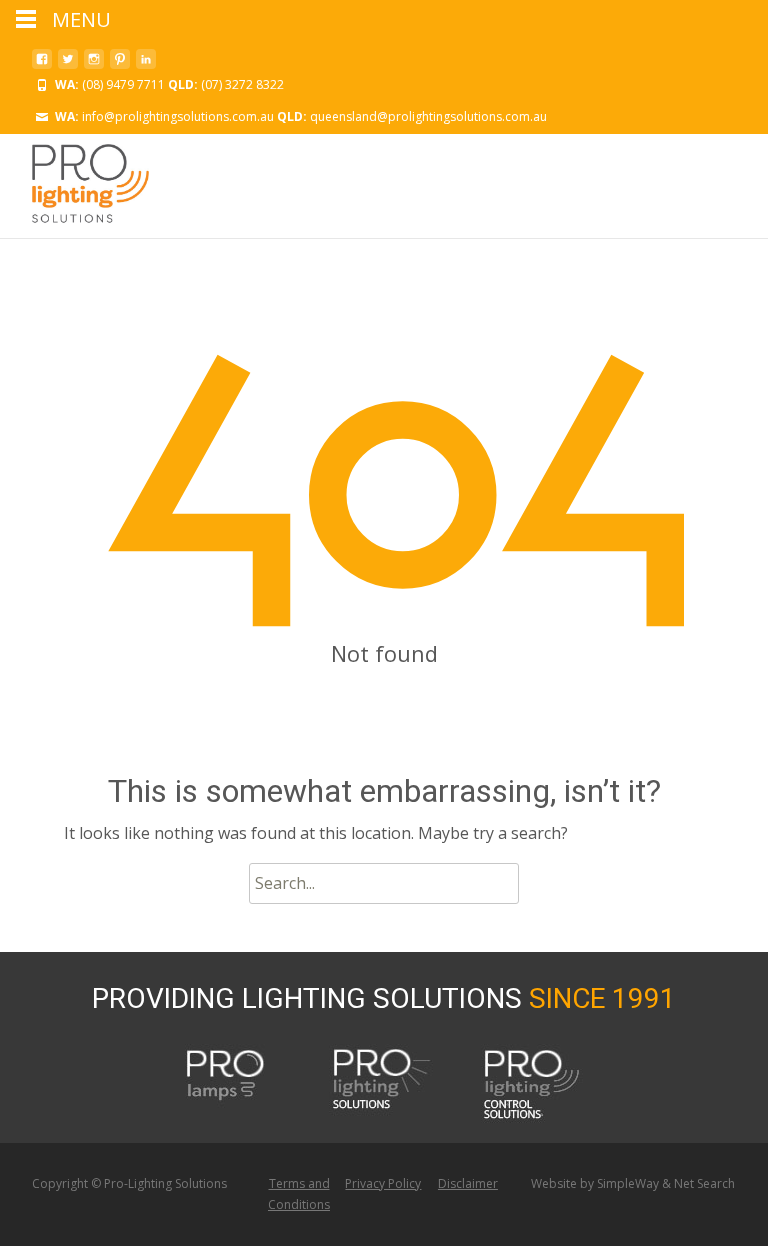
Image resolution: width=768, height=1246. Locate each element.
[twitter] (68, 65)
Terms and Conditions (299, 1194)
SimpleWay (628, 1183)
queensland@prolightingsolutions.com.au (428, 116)
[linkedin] (146, 65)
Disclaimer (468, 1183)
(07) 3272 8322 (242, 84)
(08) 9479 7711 (123, 84)
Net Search (704, 1183)
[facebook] (42, 65)
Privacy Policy (383, 1183)
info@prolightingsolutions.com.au (178, 116)
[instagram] (94, 65)
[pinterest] (120, 65)
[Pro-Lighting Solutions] (74, 184)
